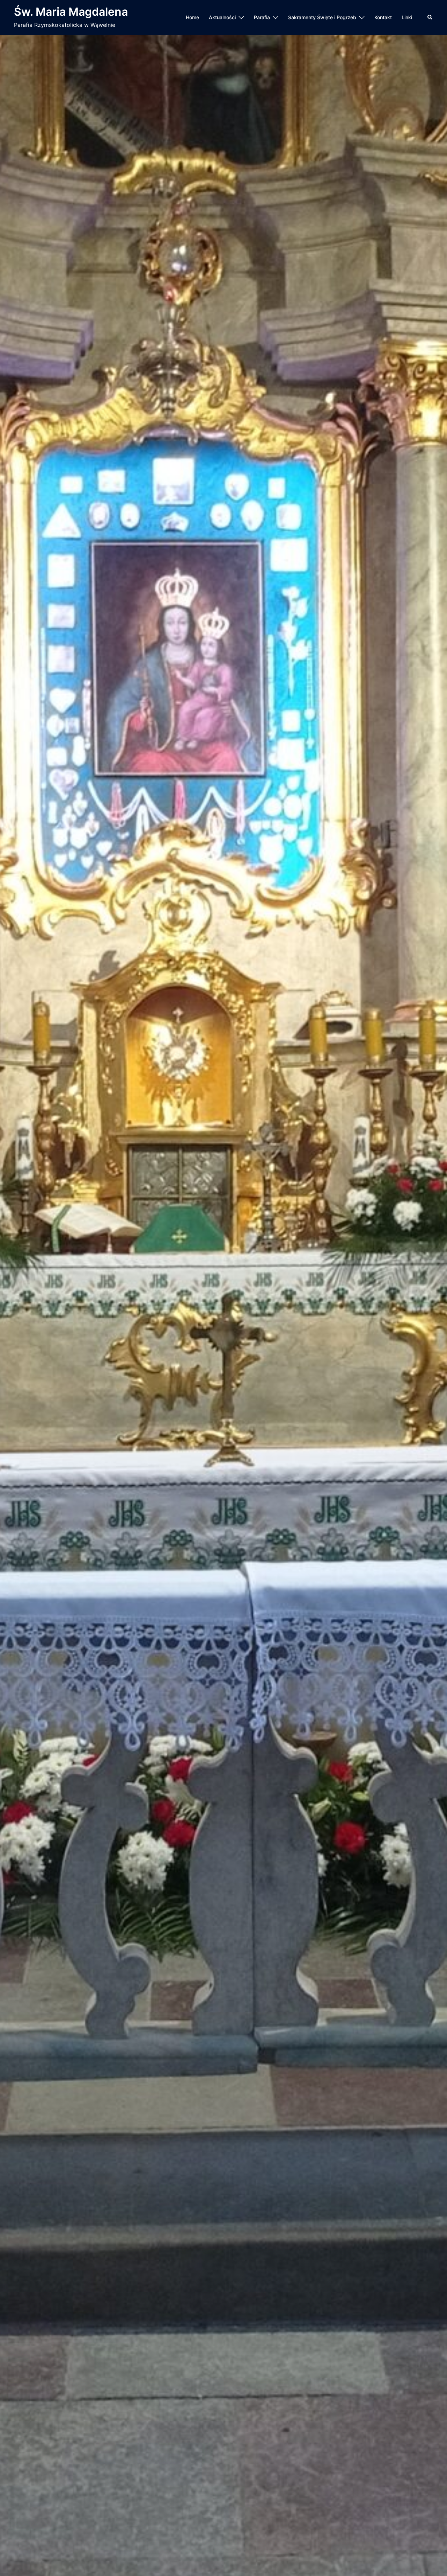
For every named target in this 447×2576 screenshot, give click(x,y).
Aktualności (222, 17)
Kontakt (383, 17)
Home (192, 17)
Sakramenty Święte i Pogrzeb (322, 17)
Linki (407, 17)
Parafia (262, 17)
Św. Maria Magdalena (71, 12)
